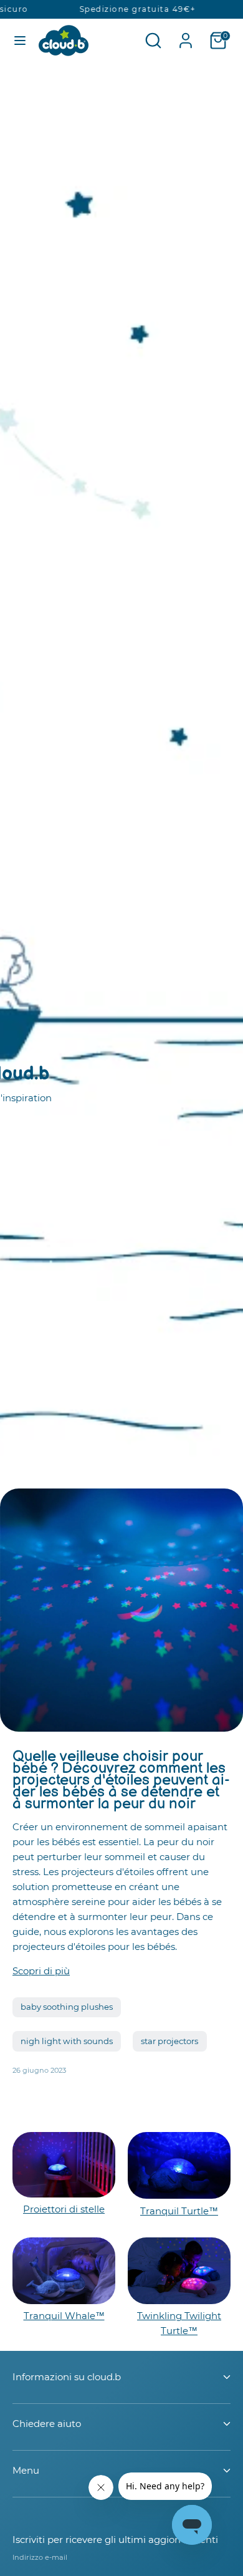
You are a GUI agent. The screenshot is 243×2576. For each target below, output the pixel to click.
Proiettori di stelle (64, 2209)
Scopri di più (41, 1971)
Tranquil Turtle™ (179, 2211)
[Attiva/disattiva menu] (20, 40)
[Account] (186, 35)
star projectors (169, 2041)
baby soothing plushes (67, 2007)
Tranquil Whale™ (64, 2316)
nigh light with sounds (67, 2041)
